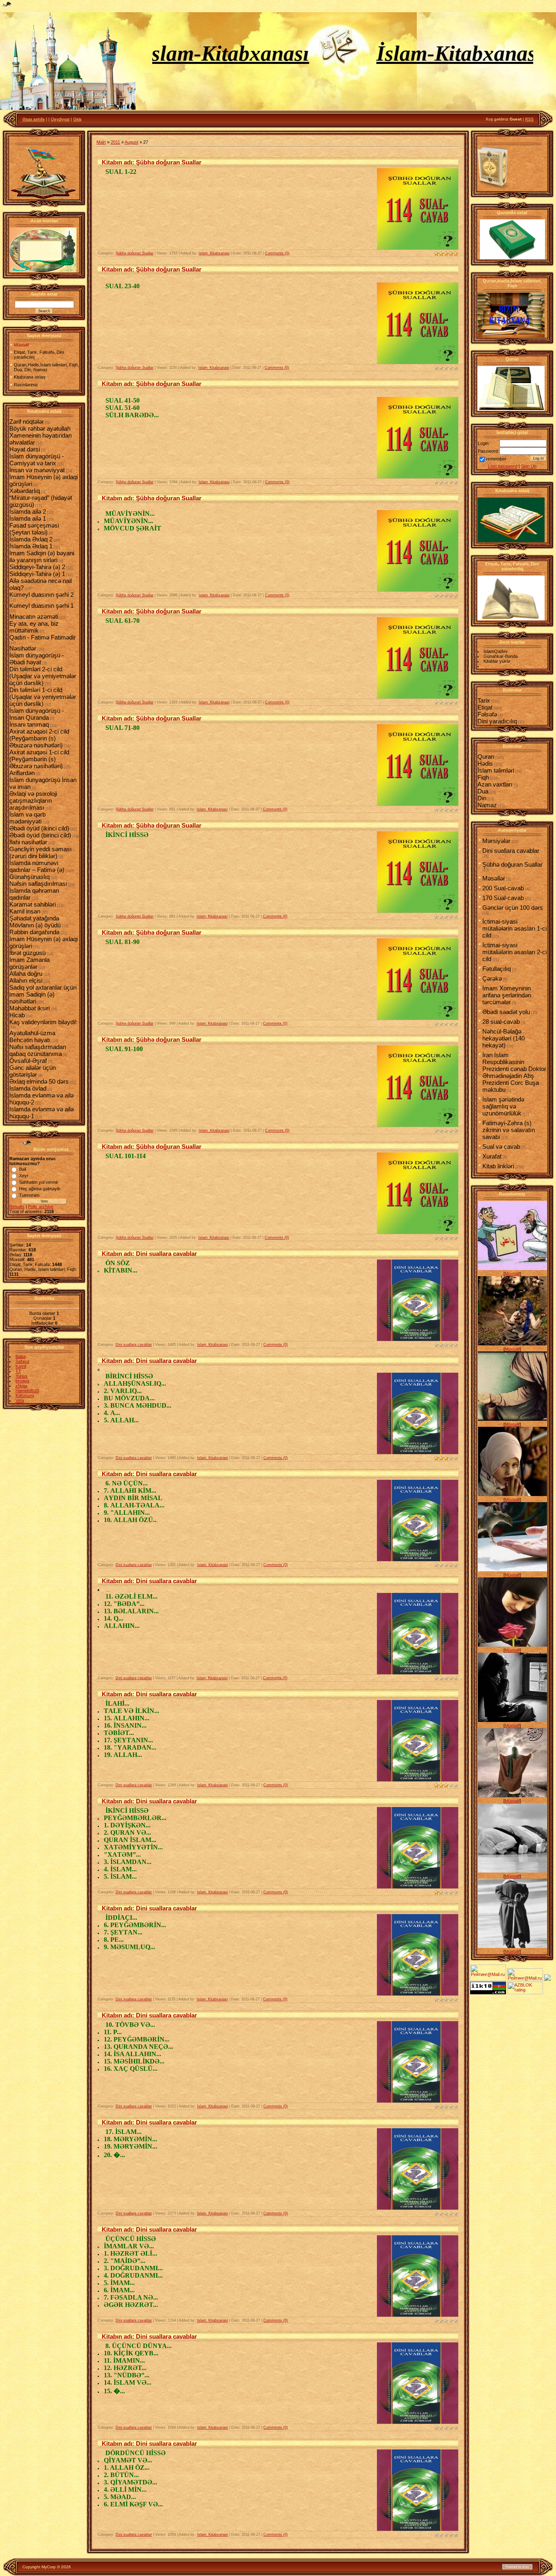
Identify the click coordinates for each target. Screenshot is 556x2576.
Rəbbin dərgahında (34, 932)
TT (18, 1371)
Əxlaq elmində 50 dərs (39, 1081)
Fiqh (483, 777)
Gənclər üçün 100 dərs (513, 908)
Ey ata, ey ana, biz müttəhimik (34, 627)
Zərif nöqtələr (27, 422)
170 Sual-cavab (503, 898)
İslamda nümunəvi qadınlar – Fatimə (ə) (37, 866)
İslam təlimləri (496, 770)
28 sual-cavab (501, 1022)
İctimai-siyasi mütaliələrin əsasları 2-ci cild (514, 952)
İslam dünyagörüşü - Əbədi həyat (37, 659)
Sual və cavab (501, 1147)
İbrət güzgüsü (27, 953)
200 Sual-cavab (503, 888)
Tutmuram (29, 1195)
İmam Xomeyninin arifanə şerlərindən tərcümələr (507, 995)
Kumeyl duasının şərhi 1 (42, 606)
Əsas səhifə (34, 119)
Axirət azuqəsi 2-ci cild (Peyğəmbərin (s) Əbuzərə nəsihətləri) (39, 738)
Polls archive (41, 1207)
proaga (22, 1381)
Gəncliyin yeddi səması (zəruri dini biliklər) (40, 852)
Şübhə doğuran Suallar (135, 253)
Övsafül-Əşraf (28, 1061)
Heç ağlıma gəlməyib (40, 1189)
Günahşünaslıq (30, 877)
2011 (115, 142)
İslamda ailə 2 (28, 511)
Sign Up (529, 466)
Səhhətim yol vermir (39, 1182)
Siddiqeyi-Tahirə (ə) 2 (37, 567)
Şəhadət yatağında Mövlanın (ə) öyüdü (35, 922)
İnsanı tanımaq (29, 724)
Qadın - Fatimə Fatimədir (43, 637)
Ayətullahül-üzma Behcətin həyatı (32, 1036)
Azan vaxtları (495, 784)
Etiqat (485, 707)
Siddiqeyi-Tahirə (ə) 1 (37, 574)
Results (17, 1207)
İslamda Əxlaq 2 (31, 539)
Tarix (484, 700)
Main (101, 142)
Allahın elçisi (26, 980)
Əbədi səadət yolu (506, 1012)
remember (496, 459)
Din (482, 798)
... (107, 1590)
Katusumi (25, 1395)
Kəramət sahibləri (33, 904)
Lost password (503, 466)
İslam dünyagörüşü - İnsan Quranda (37, 714)
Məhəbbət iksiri (30, 1008)
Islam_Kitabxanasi (214, 253)
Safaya (22, 1361)
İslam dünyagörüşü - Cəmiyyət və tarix (37, 460)
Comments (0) (277, 253)
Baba (21, 1356)
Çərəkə (492, 978)
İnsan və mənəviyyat (37, 470)
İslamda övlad (28, 1088)
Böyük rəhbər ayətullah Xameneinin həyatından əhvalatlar (40, 435)
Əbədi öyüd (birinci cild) (40, 835)
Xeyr (24, 1176)
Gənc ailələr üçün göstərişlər (33, 1071)
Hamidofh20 (27, 1391)
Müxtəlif (512, 1274)
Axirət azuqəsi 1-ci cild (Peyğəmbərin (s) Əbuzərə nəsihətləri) (39, 759)
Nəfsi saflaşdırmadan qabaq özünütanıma (38, 1050)
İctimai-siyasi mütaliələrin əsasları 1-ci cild (514, 928)
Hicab (17, 1015)
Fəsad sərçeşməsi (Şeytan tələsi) (34, 529)
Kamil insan (25, 911)
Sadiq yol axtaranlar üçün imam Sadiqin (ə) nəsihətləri (43, 994)
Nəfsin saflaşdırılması (38, 884)
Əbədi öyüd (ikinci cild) (39, 828)
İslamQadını (496, 651)
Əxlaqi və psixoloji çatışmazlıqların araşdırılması (33, 801)
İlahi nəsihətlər (28, 842)
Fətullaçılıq (497, 969)
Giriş (77, 119)
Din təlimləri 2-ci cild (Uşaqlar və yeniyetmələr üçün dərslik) (43, 676)
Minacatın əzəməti (34, 617)
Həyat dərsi (25, 449)
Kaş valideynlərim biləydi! (43, 1022)
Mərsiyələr (496, 841)
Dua (483, 791)
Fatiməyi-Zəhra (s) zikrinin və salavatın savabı (509, 1130)
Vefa (20, 1400)
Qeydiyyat (60, 119)
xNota (21, 1386)
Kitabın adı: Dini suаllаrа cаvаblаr (149, 1254)
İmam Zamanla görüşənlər (30, 963)
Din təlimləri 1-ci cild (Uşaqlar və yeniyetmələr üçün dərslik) (43, 697)
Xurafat (492, 1156)
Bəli (23, 1169)
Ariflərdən (22, 773)
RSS (529, 119)
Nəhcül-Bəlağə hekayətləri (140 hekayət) (503, 1038)
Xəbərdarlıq (25, 491)
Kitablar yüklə (497, 661)
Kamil (21, 1366)
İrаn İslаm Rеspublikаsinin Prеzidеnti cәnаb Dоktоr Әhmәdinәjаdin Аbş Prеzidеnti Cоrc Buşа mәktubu (514, 1072)
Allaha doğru (26, 974)
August (131, 142)
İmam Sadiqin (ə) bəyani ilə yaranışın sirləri (42, 556)
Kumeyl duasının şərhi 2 (42, 595)
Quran (486, 757)
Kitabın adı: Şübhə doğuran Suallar (152, 162)
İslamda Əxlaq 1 (31, 546)
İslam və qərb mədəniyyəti (27, 818)
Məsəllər (494, 878)
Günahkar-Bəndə (501, 656)
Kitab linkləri (498, 1166)
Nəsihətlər (23, 648)
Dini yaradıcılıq (497, 721)
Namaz (487, 805)
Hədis (485, 763)
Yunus (22, 1376)
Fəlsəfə (487, 714)
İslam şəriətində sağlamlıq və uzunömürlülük (503, 1106)
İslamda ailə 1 (28, 518)
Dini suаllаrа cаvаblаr (134, 1345)
